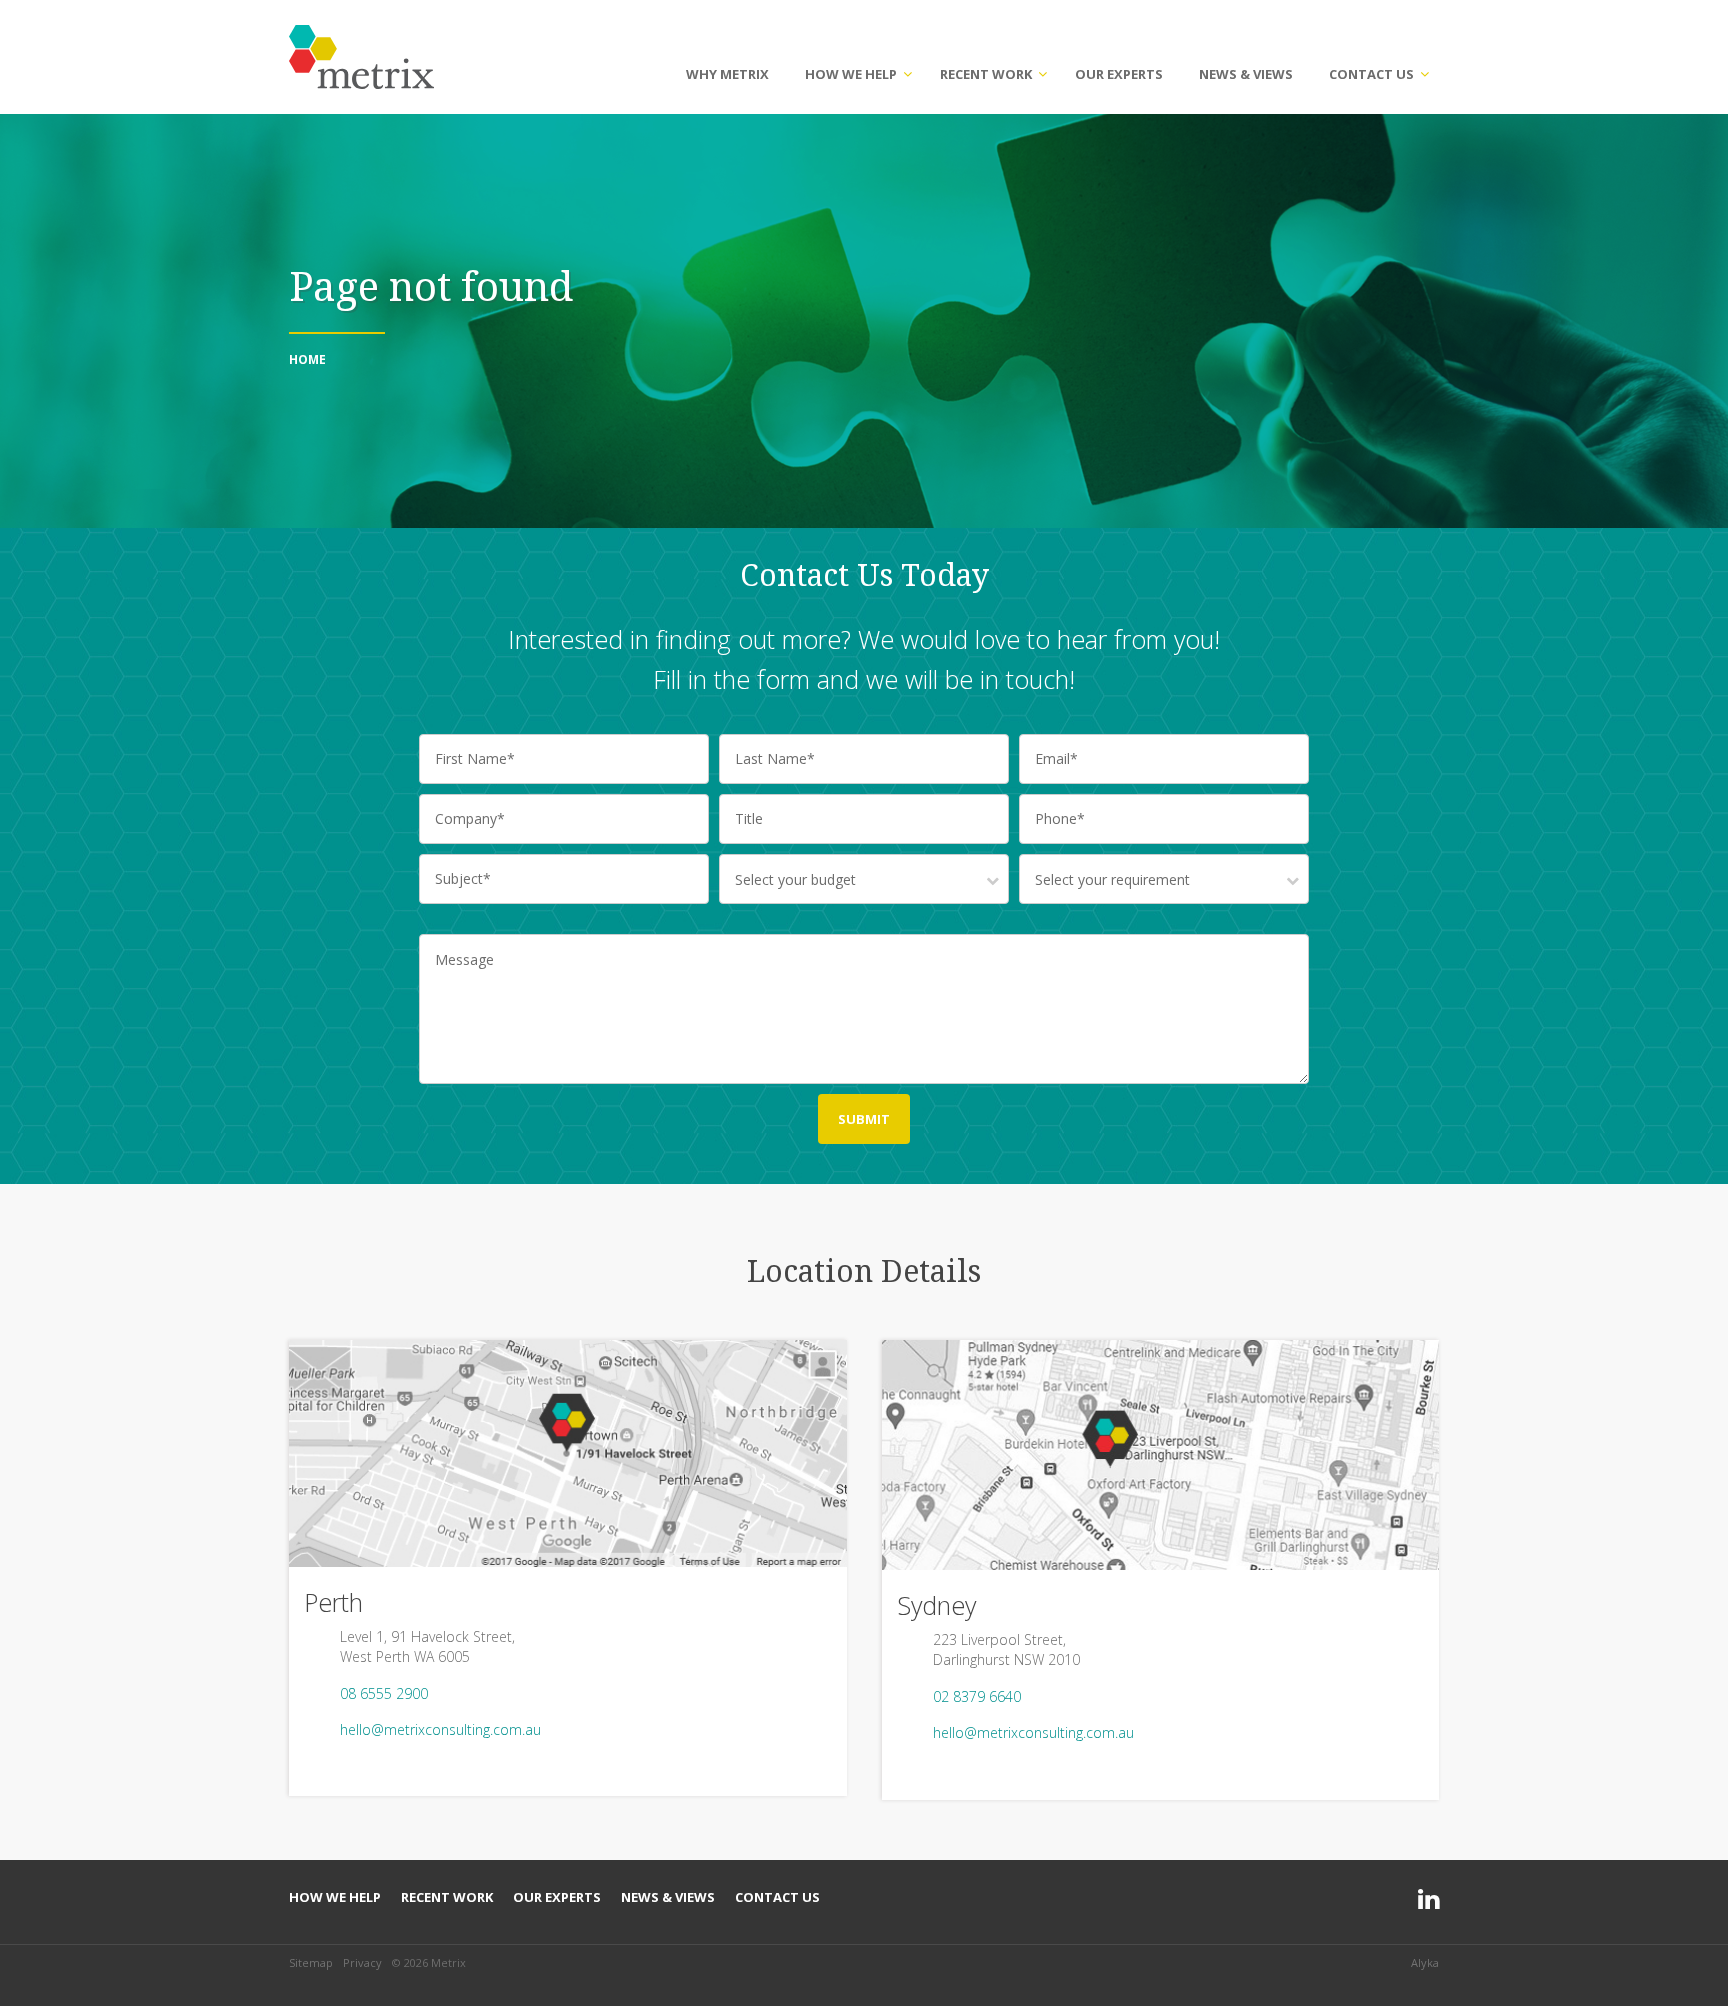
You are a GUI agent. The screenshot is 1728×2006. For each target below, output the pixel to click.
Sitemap (311, 1962)
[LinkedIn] (1428, 1899)
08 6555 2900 (384, 1693)
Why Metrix (727, 74)
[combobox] (864, 879)
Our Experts (1119, 74)
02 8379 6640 (977, 1696)
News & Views (1246, 74)
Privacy (362, 1962)
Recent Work (986, 74)
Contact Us (1371, 74)
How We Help (851, 74)
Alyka (1425, 1962)
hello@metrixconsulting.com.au (440, 1729)
